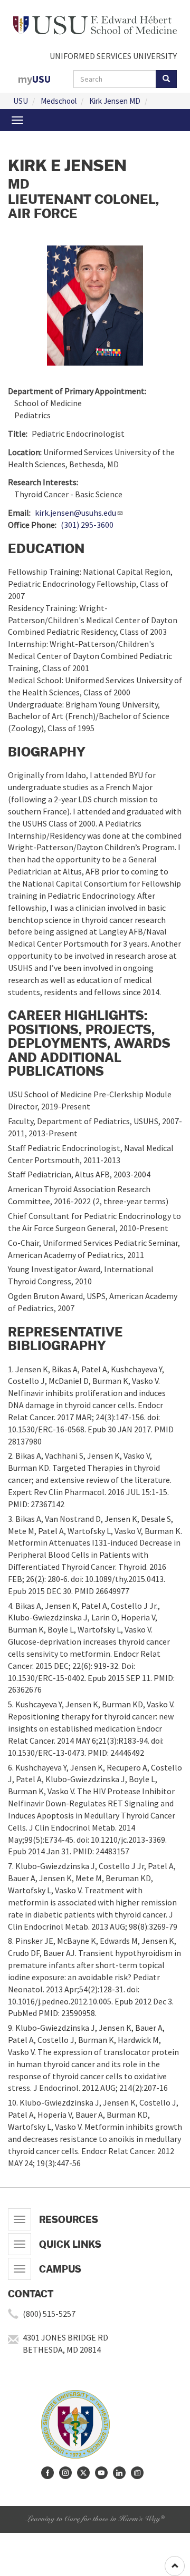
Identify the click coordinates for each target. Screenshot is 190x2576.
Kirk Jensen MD (115, 101)
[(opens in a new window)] (47, 2473)
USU (21, 101)
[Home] (95, 24)
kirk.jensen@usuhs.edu (75, 513)
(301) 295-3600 (87, 525)
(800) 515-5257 (49, 2314)
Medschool (59, 101)
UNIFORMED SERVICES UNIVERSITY (113, 56)
